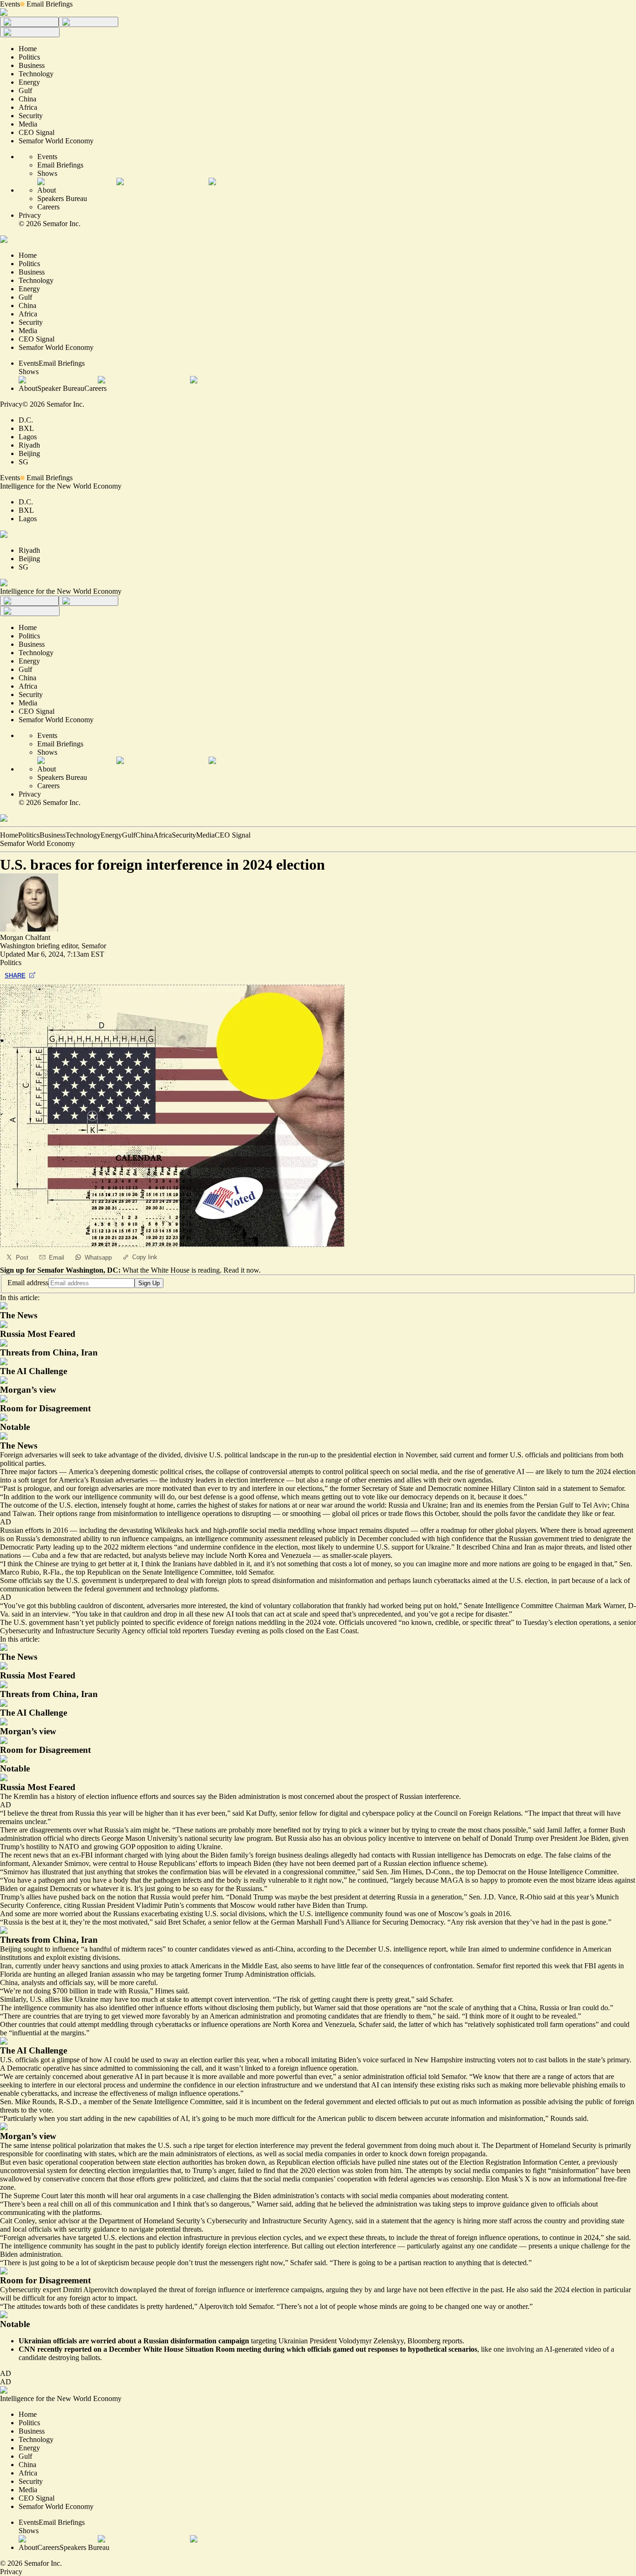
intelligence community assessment (246, 1539)
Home (9, 835)
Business (53, 835)
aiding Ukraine (199, 1847)
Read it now (241, 1270)
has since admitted (98, 2068)
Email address (28, 1283)
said (550, 1897)
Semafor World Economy (37, 843)
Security (184, 835)
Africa (162, 835)
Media (205, 835)
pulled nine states (403, 2162)
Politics (29, 835)
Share (15, 976)
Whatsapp (98, 1258)
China (144, 835)
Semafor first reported (508, 1966)
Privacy (30, 215)
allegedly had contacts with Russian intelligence (401, 1855)
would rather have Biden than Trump (312, 1905)
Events (10, 4)
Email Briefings (50, 4)
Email (57, 1258)
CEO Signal (233, 835)
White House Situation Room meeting (202, 2349)
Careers (48, 207)
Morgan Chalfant (25, 937)
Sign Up (149, 1283)
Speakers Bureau (62, 198)
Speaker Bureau (61, 388)
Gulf (129, 835)
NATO (69, 1847)
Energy (111, 835)
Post (22, 1258)
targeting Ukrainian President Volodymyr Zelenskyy (327, 2341)
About (47, 190)
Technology (83, 835)
